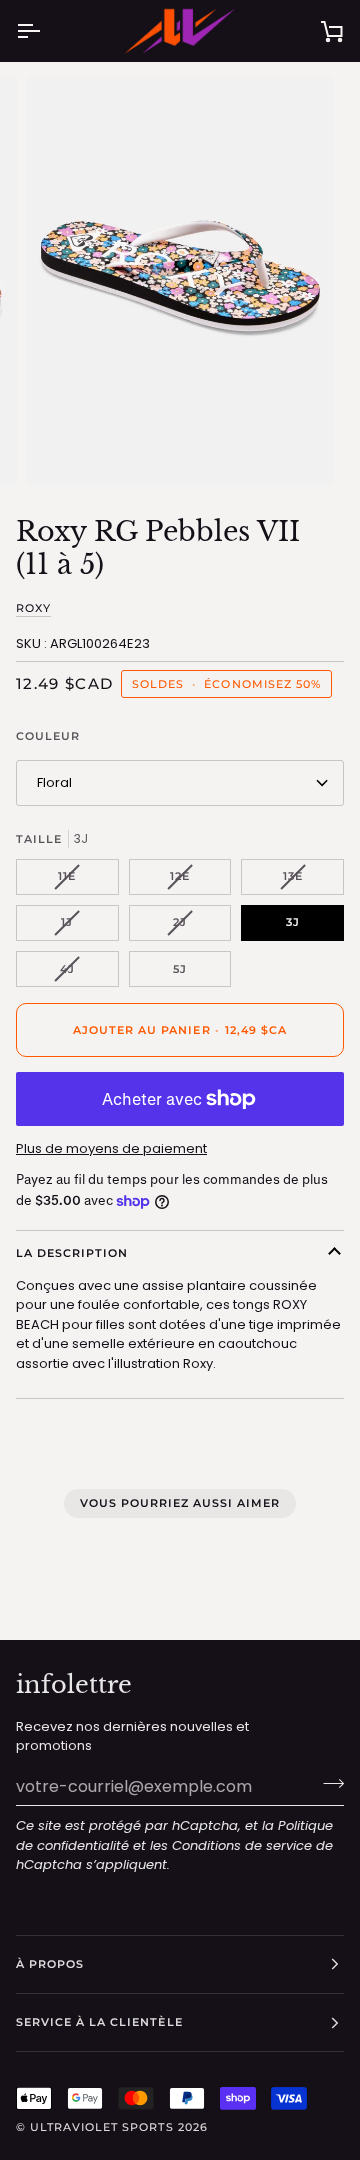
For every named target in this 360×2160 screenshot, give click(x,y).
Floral (54, 782)
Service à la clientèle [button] (99, 2022)
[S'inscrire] (327, 1784)
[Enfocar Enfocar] (180, 281)
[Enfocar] (64, 447)
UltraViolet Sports (101, 2127)
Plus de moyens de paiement (111, 1148)
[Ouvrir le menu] (46, 31)
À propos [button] (50, 1964)
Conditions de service (242, 1845)
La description (72, 1253)
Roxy (33, 608)
